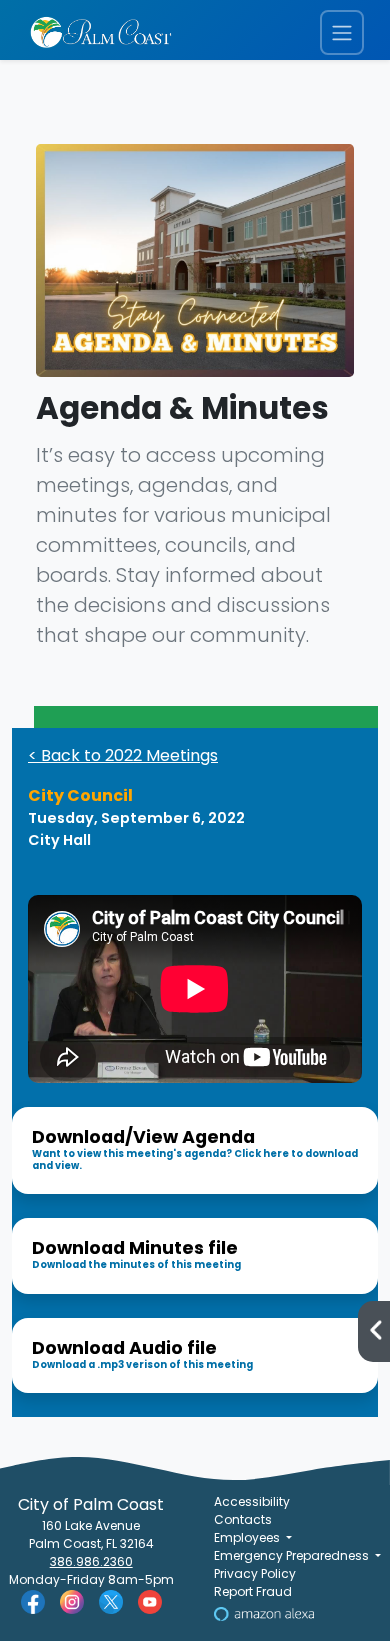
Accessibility (252, 1501)
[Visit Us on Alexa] (264, 1612)
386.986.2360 (91, 1561)
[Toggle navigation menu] (342, 32)
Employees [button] (248, 1537)
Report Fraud (253, 1591)
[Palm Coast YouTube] (150, 1600)
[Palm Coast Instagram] (72, 1600)
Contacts (243, 1519)
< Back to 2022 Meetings (123, 755)
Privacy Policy (255, 1573)
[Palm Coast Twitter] (111, 1600)
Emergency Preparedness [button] (293, 1555)
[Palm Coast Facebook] (33, 1600)
